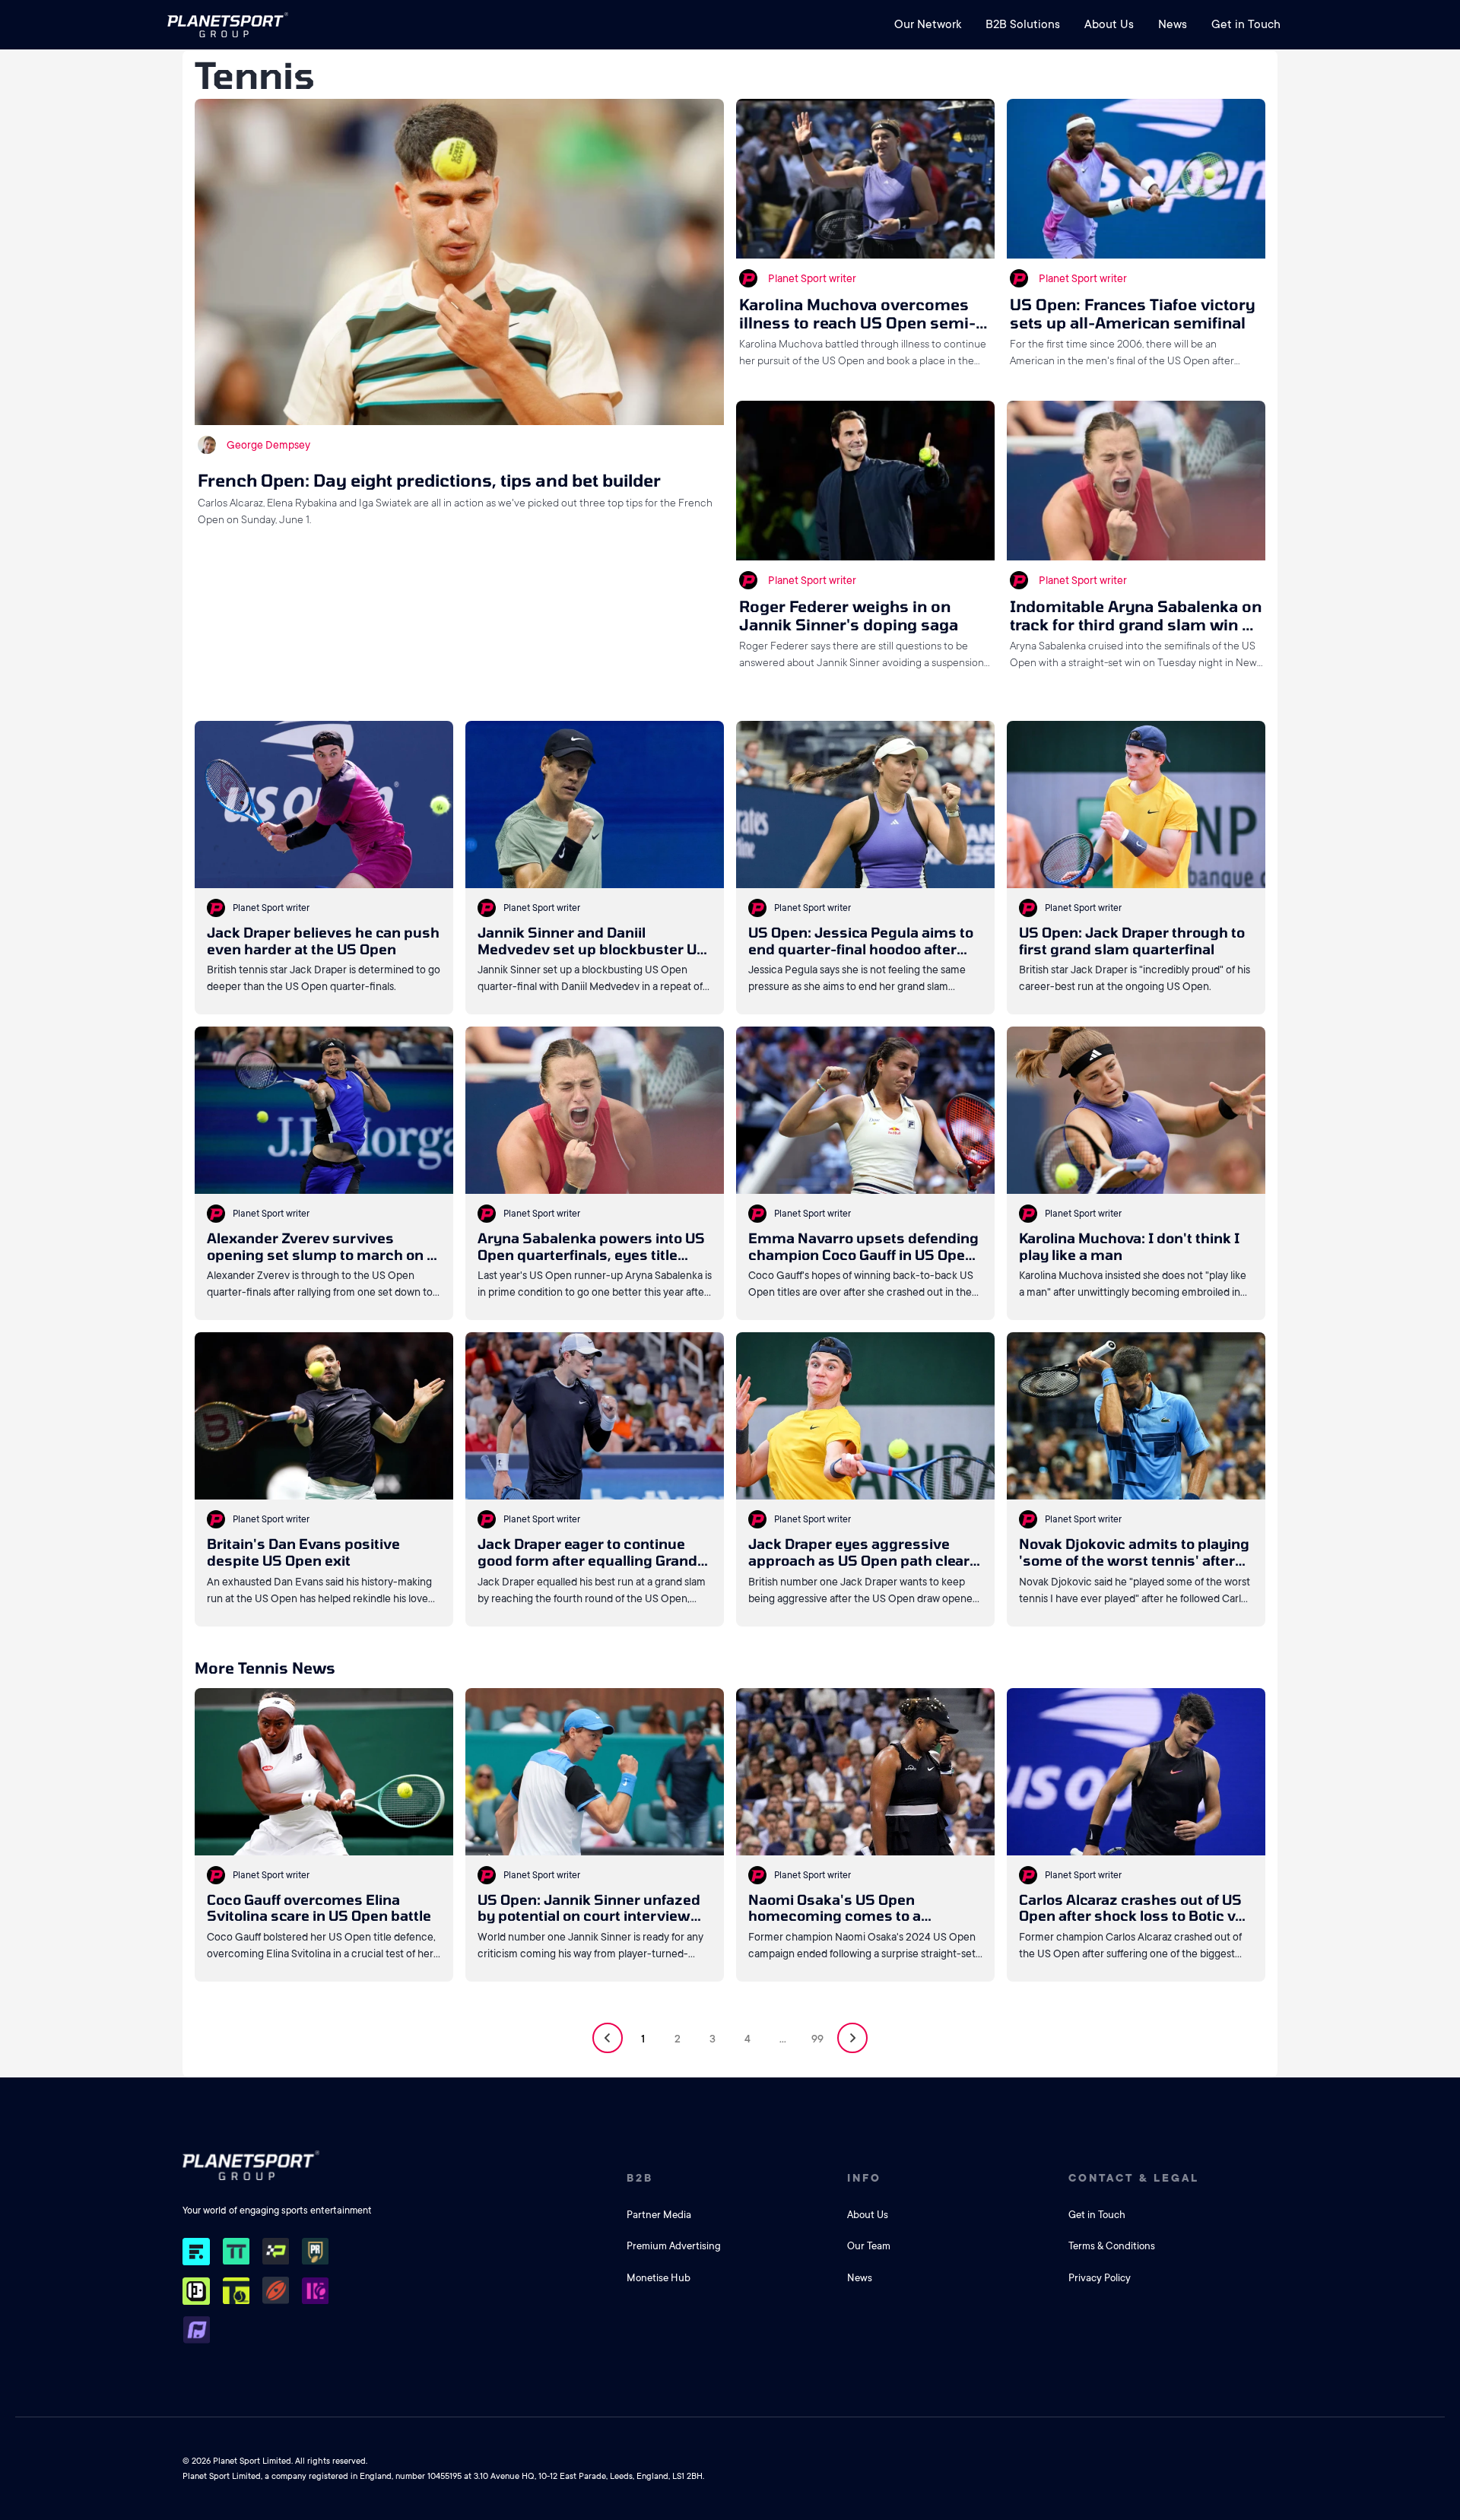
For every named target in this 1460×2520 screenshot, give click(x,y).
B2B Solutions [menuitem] (1023, 24)
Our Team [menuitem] (869, 2246)
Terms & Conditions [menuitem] (1112, 2246)
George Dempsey (268, 445)
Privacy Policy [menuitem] (1100, 2278)
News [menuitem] (1173, 24)
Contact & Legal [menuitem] (1134, 2178)
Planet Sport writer (812, 278)
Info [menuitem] (864, 2178)
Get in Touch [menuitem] (1246, 24)
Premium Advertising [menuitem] (674, 2246)
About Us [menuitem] (1109, 24)
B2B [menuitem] (640, 2178)
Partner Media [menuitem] (659, 2215)
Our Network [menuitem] (928, 24)
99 (817, 2039)
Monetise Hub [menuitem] (659, 2278)
